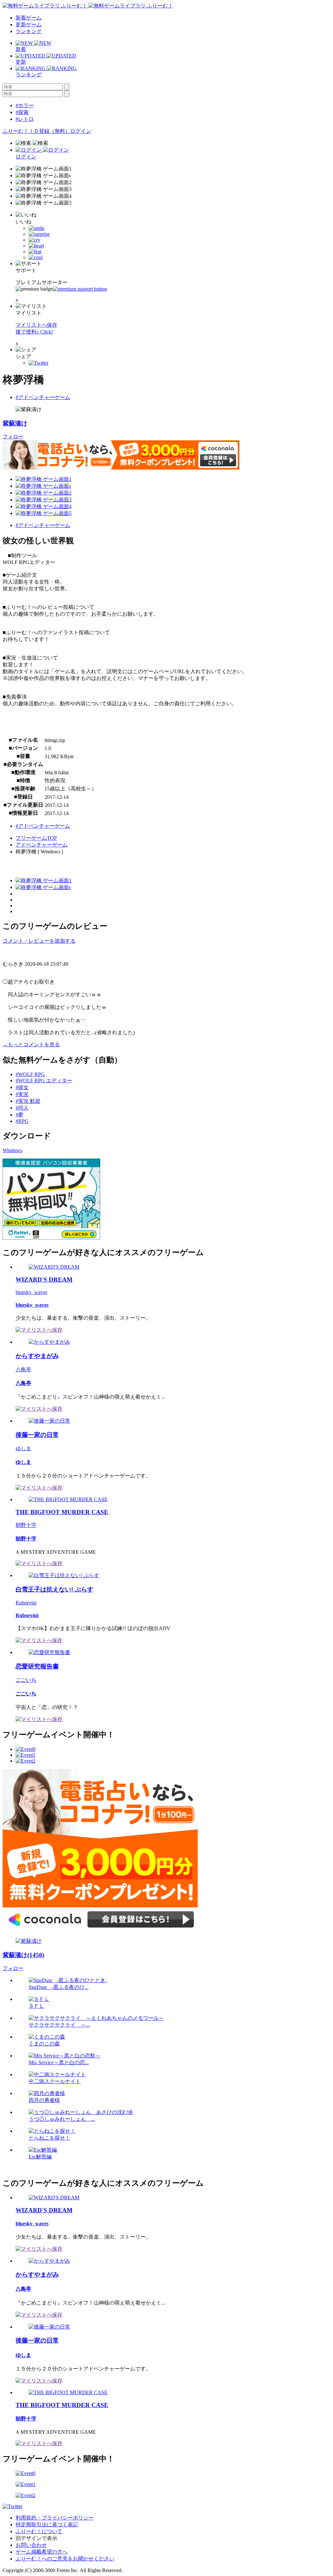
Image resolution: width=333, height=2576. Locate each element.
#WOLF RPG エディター (44, 1081)
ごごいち (26, 1680)
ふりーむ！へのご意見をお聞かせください (65, 2559)
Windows (12, 1150)
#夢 (20, 1115)
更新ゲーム (29, 25)
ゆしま (23, 1448)
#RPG (22, 1121)
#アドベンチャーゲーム (43, 397)
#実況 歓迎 (28, 1101)
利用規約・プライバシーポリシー (55, 2518)
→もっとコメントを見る (31, 1044)
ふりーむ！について (39, 2531)
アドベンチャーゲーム (42, 845)
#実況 (22, 1094)
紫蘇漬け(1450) (23, 1955)
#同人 (22, 1108)
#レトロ (25, 119)
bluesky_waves (31, 1292)
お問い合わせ (31, 2545)
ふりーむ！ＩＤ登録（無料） (36, 131)
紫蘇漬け (15, 423)
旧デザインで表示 (36, 2538)
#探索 (22, 112)
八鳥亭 (23, 1370)
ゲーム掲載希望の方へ (42, 2552)
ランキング (29, 31)
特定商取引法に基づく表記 (47, 2525)
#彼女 (22, 1087)
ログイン (81, 131)
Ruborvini (26, 1603)
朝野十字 (26, 1525)
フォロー (13, 437)
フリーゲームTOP (36, 838)
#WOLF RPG (30, 1074)
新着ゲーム (29, 18)
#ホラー (25, 105)
